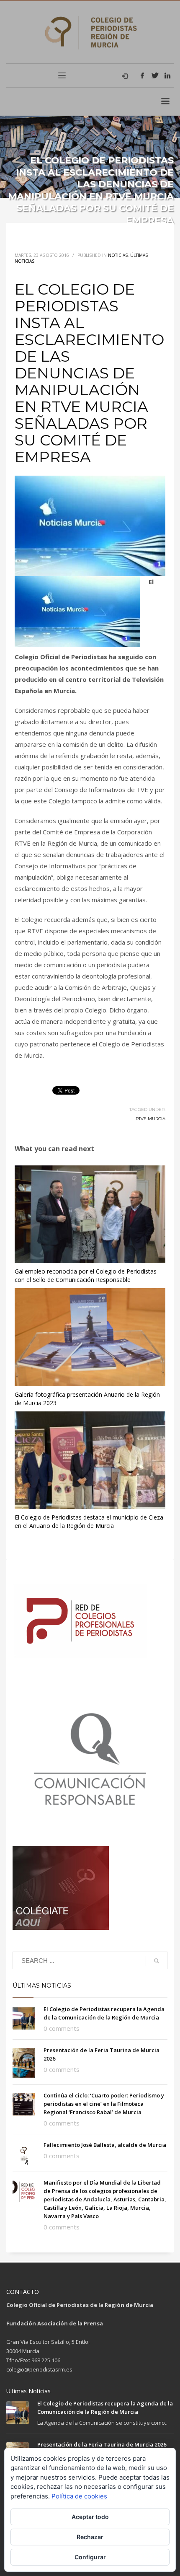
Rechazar (90, 2537)
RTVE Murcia (150, 1119)
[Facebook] (142, 75)
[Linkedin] (167, 75)
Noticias (118, 255)
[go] (157, 1961)
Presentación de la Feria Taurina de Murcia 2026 (102, 2444)
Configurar (90, 2557)
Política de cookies (79, 2496)
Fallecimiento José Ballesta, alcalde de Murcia (105, 2145)
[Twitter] (155, 75)
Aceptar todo (90, 2517)
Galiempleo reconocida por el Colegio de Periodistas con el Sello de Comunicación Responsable (86, 1275)
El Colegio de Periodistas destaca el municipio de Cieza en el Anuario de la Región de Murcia (89, 1521)
